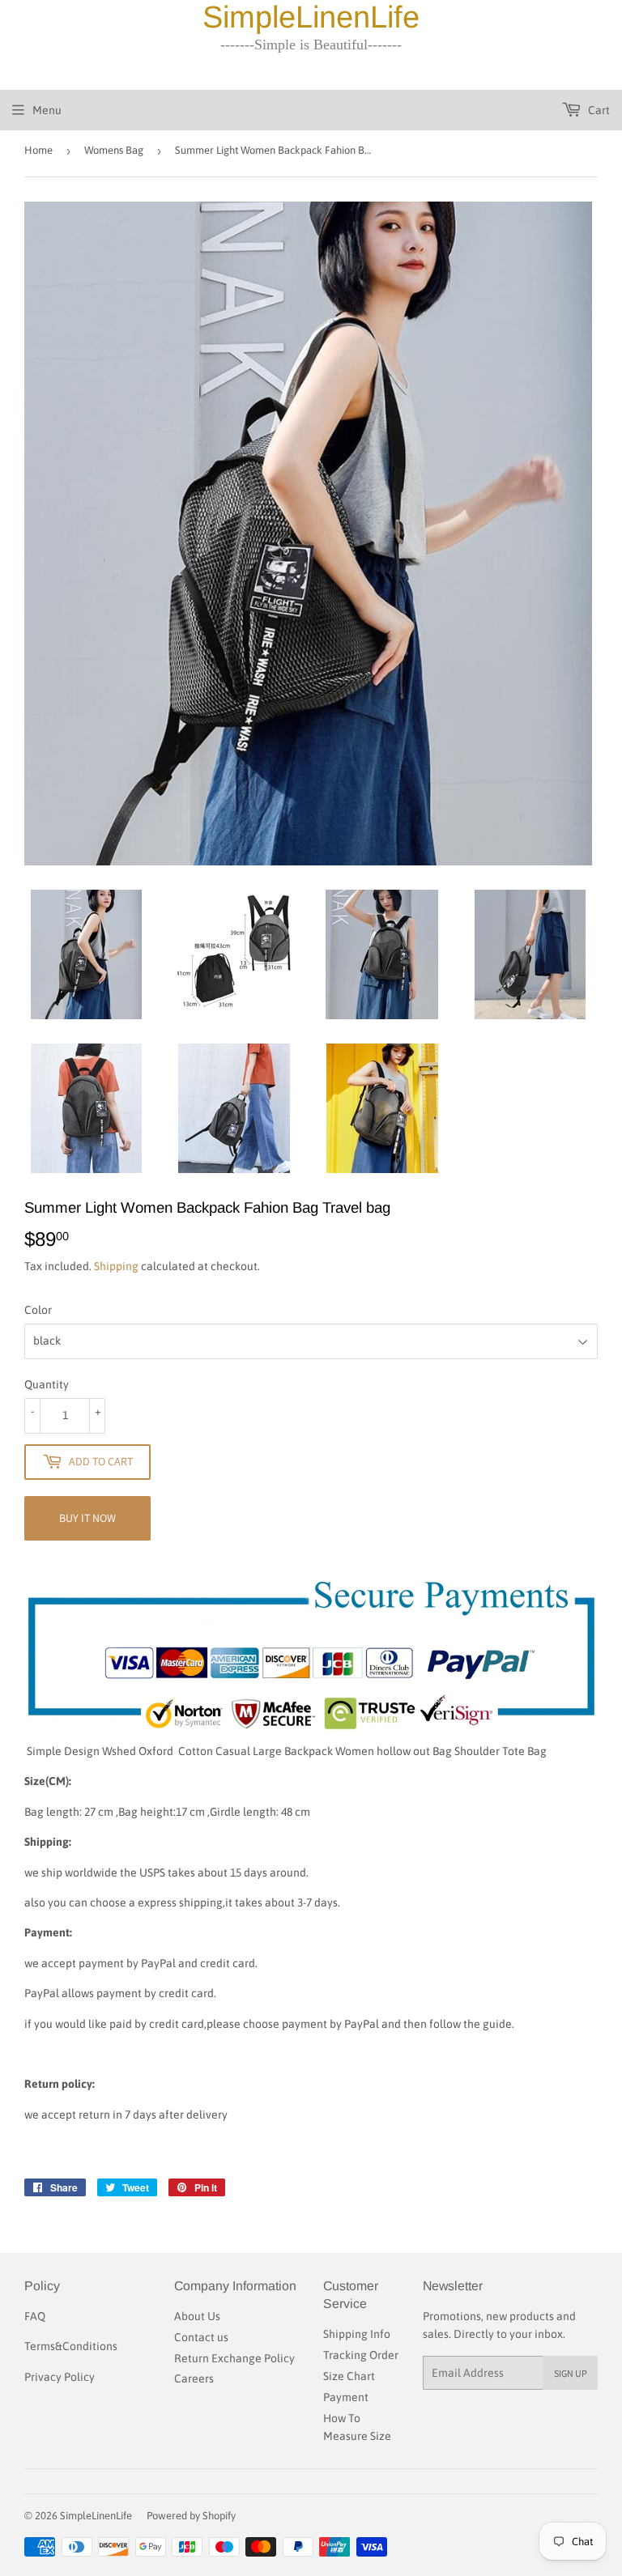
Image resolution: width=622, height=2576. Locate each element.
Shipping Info (357, 2334)
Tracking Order (361, 2355)
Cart (598, 110)
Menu (47, 110)
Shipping (116, 1266)
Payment (346, 2397)
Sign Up (571, 2373)
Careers (194, 2378)
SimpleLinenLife (96, 2516)
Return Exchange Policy (234, 2358)
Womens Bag (114, 150)
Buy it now (87, 1518)
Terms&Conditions (71, 2346)
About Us (197, 2316)
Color (38, 1310)
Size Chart (349, 2376)
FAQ (35, 2316)
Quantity (47, 1384)
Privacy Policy (60, 2377)
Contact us (201, 2337)
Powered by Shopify (191, 2516)
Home (38, 150)
